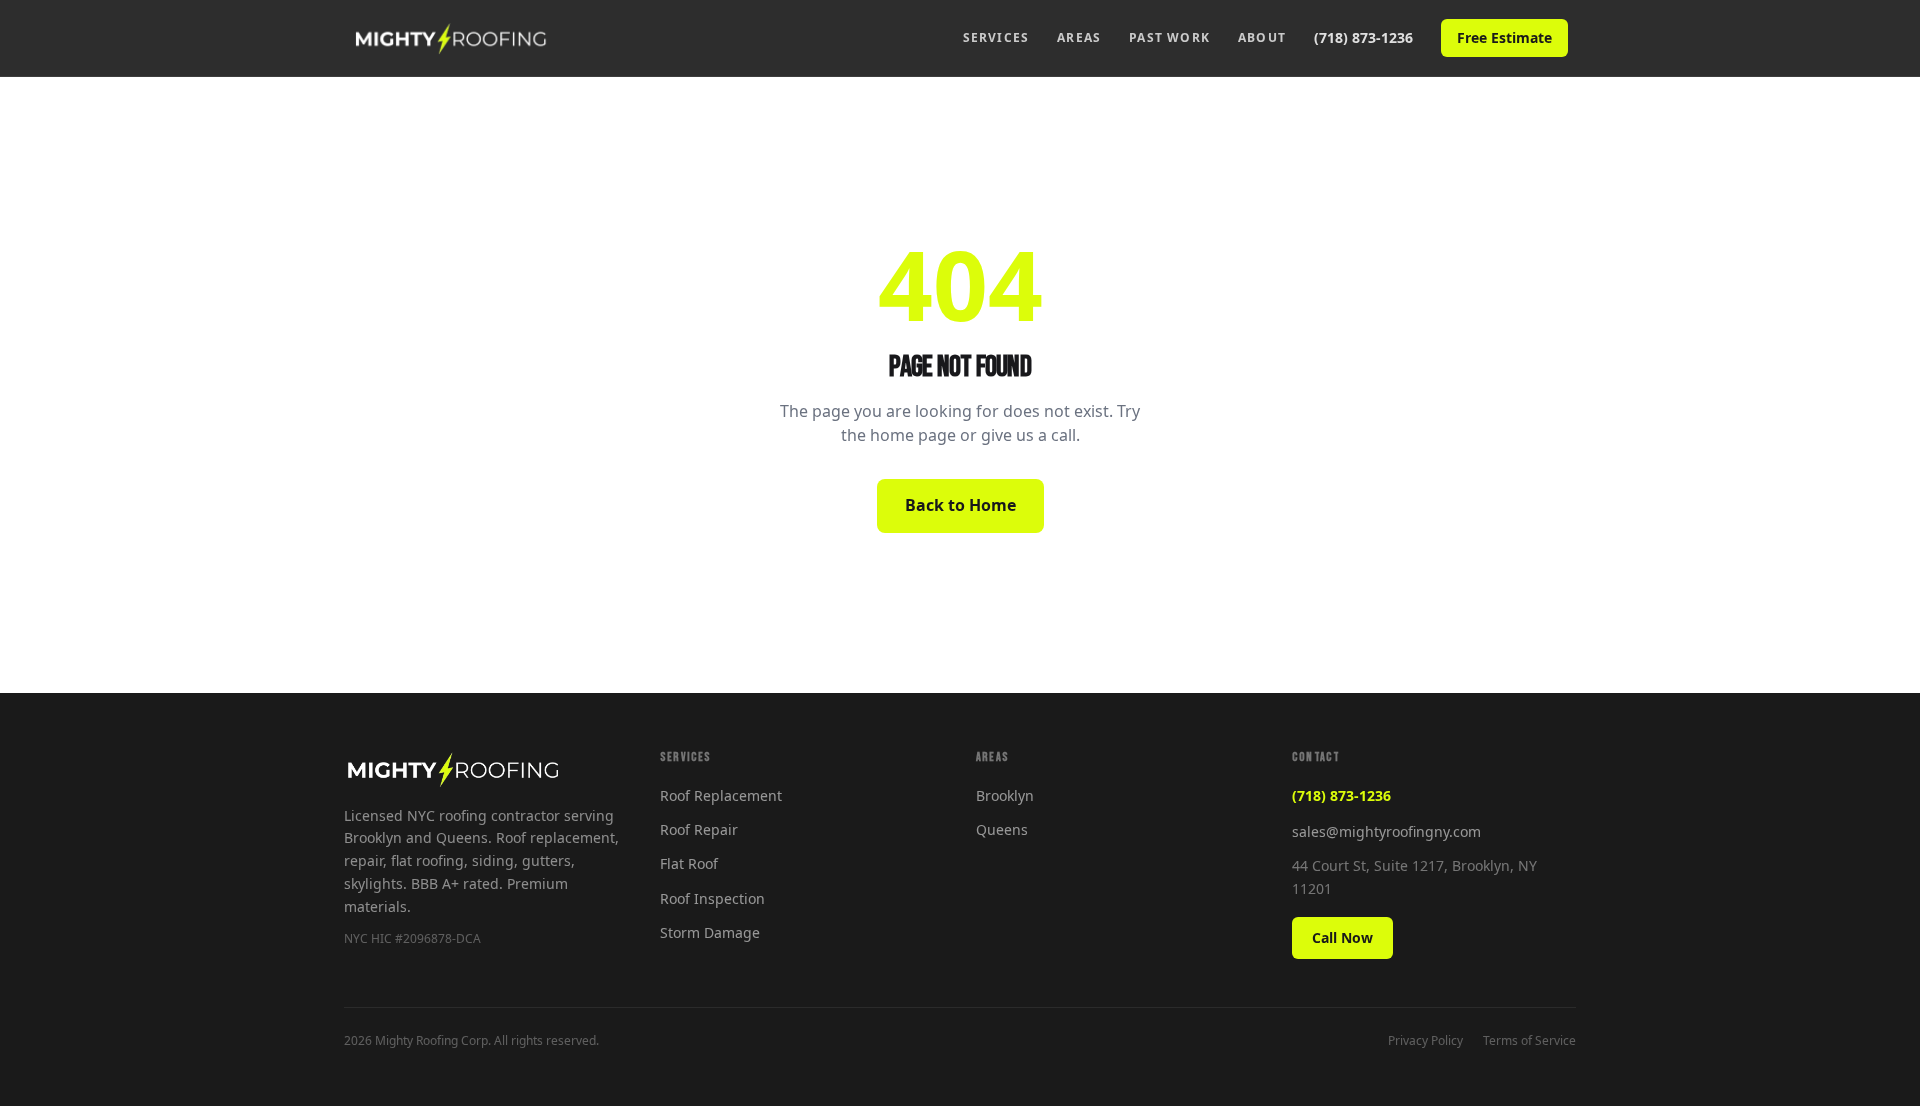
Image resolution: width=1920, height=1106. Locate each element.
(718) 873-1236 (1363, 37)
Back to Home (960, 505)
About (1262, 37)
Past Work (1169, 37)
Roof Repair (699, 829)
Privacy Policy (1425, 1040)
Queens (1002, 829)
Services (996, 37)
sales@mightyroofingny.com (1386, 831)
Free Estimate (1504, 37)
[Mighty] (451, 38)
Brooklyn (1005, 795)
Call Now (1342, 937)
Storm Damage (710, 932)
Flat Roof (689, 863)
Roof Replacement (721, 795)
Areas (1079, 37)
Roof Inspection (712, 898)
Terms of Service (1529, 1040)
